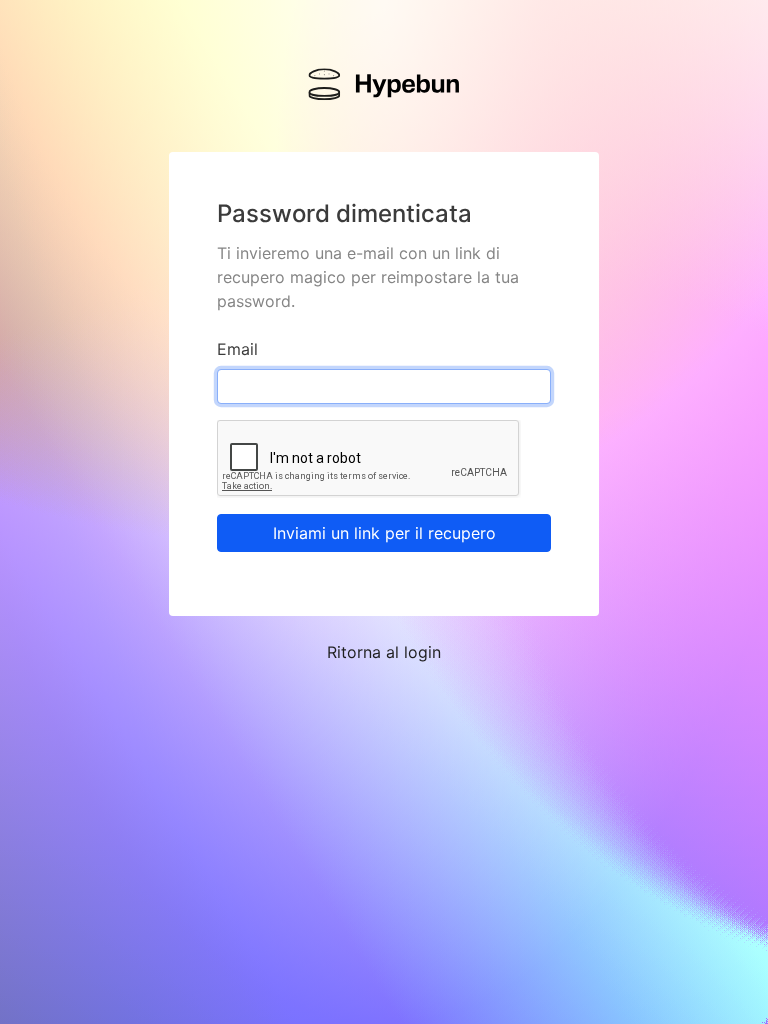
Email (237, 349)
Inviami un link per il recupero (384, 533)
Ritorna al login (384, 652)
